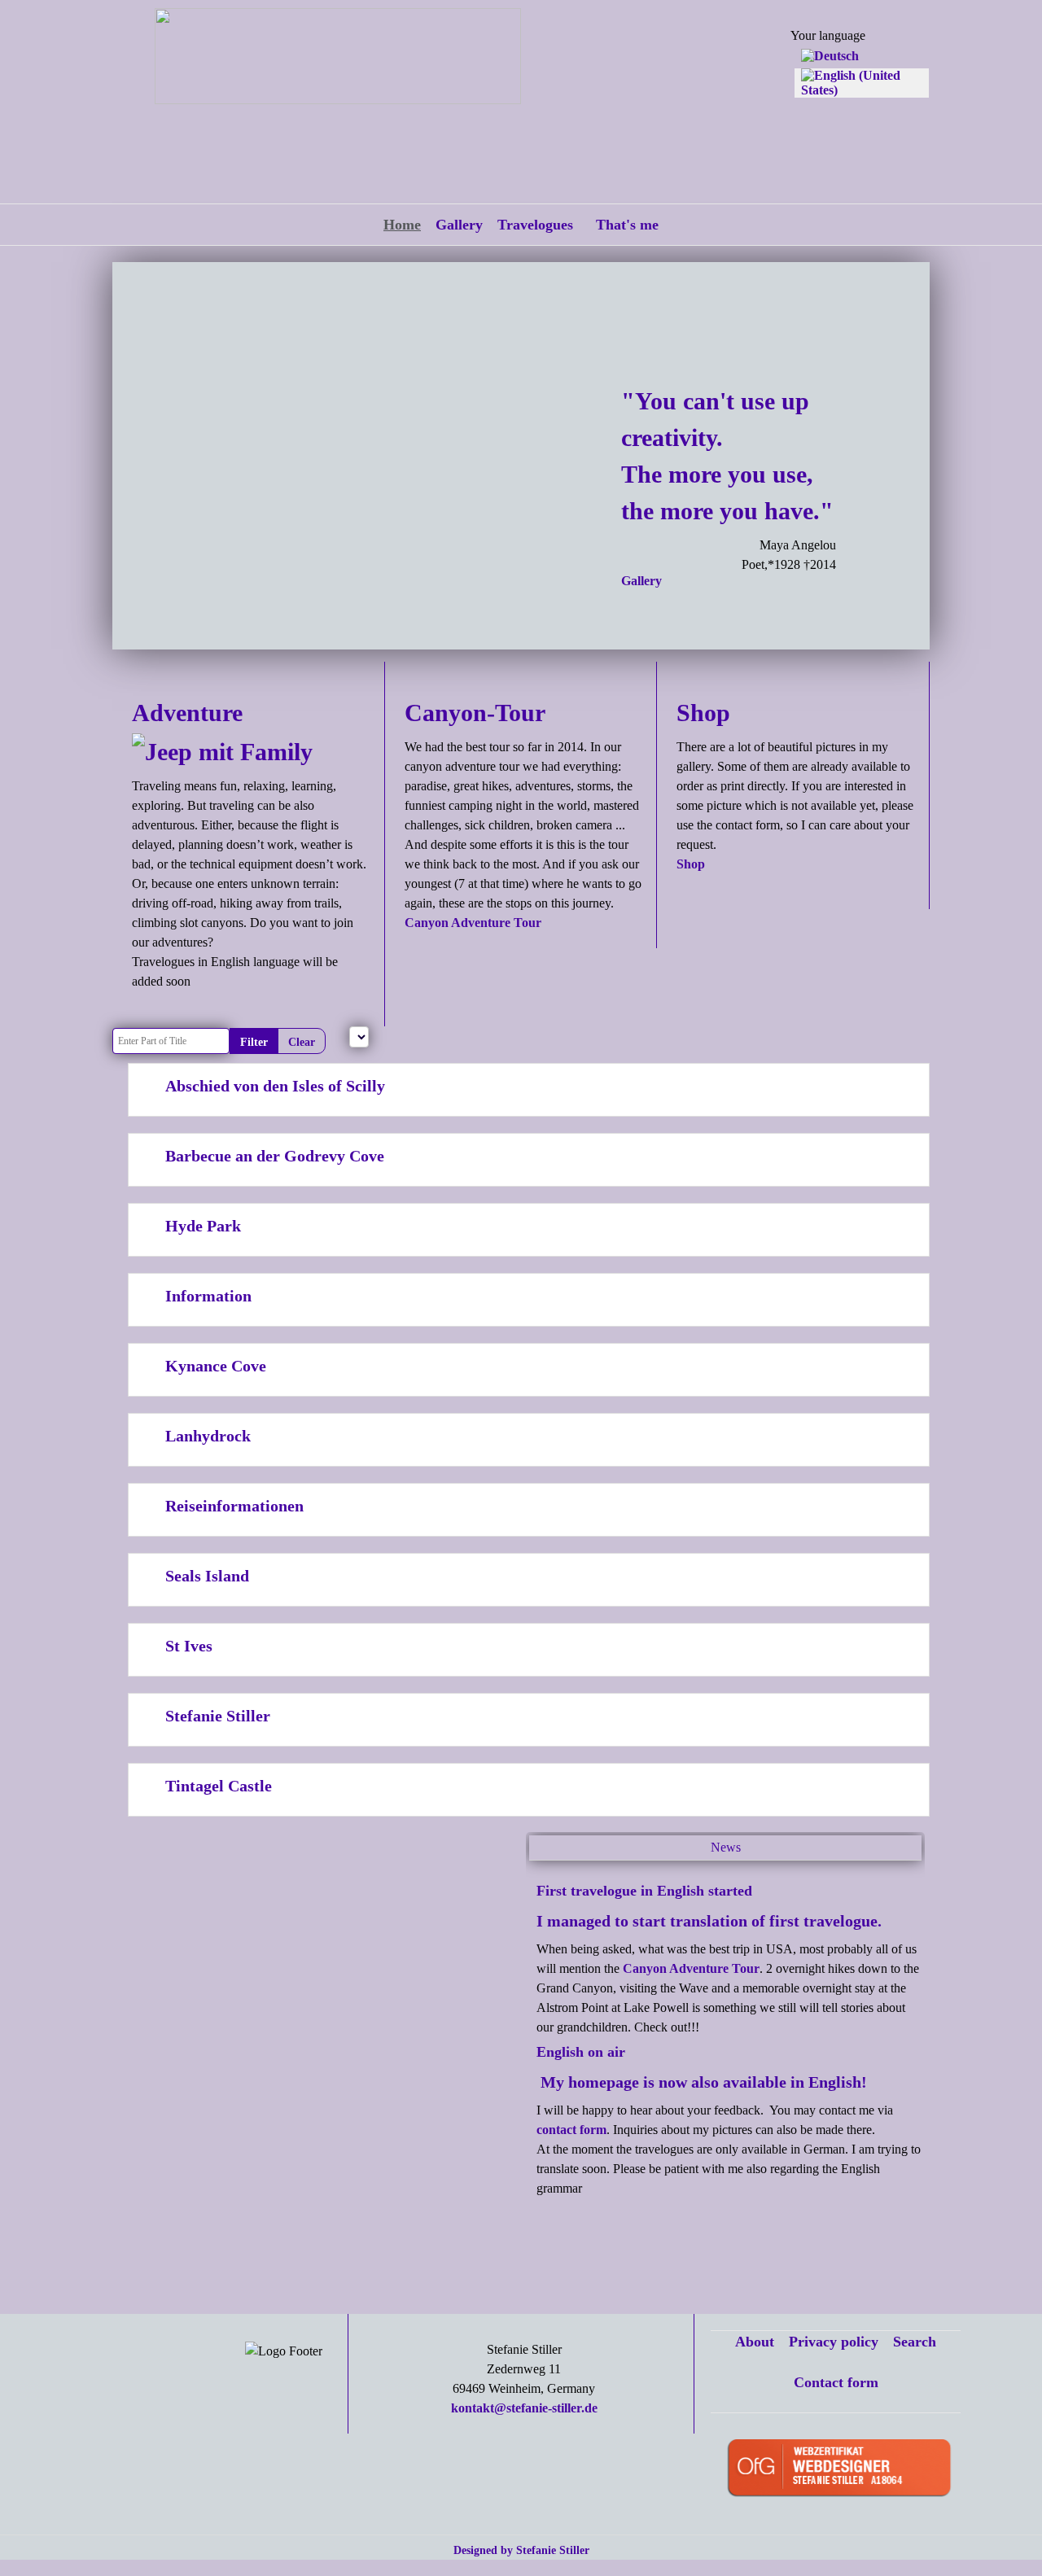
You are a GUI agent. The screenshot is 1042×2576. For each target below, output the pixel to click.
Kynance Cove (216, 1366)
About (755, 2342)
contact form (571, 2130)
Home (402, 225)
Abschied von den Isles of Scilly (275, 1086)
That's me (627, 225)
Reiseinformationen (234, 1506)
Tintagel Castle (219, 1786)
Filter (254, 1042)
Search (915, 2342)
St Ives (189, 1646)
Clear (302, 1042)
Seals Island (207, 1576)
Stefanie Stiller (218, 1716)
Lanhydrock (208, 1436)
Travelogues (535, 225)
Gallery (459, 225)
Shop (691, 864)
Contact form (836, 2382)
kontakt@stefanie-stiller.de (524, 2408)
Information (208, 1296)
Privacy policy (834, 2342)
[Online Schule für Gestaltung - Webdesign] (845, 2470)
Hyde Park (203, 1226)
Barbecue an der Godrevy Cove (275, 1156)
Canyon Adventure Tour (473, 923)
